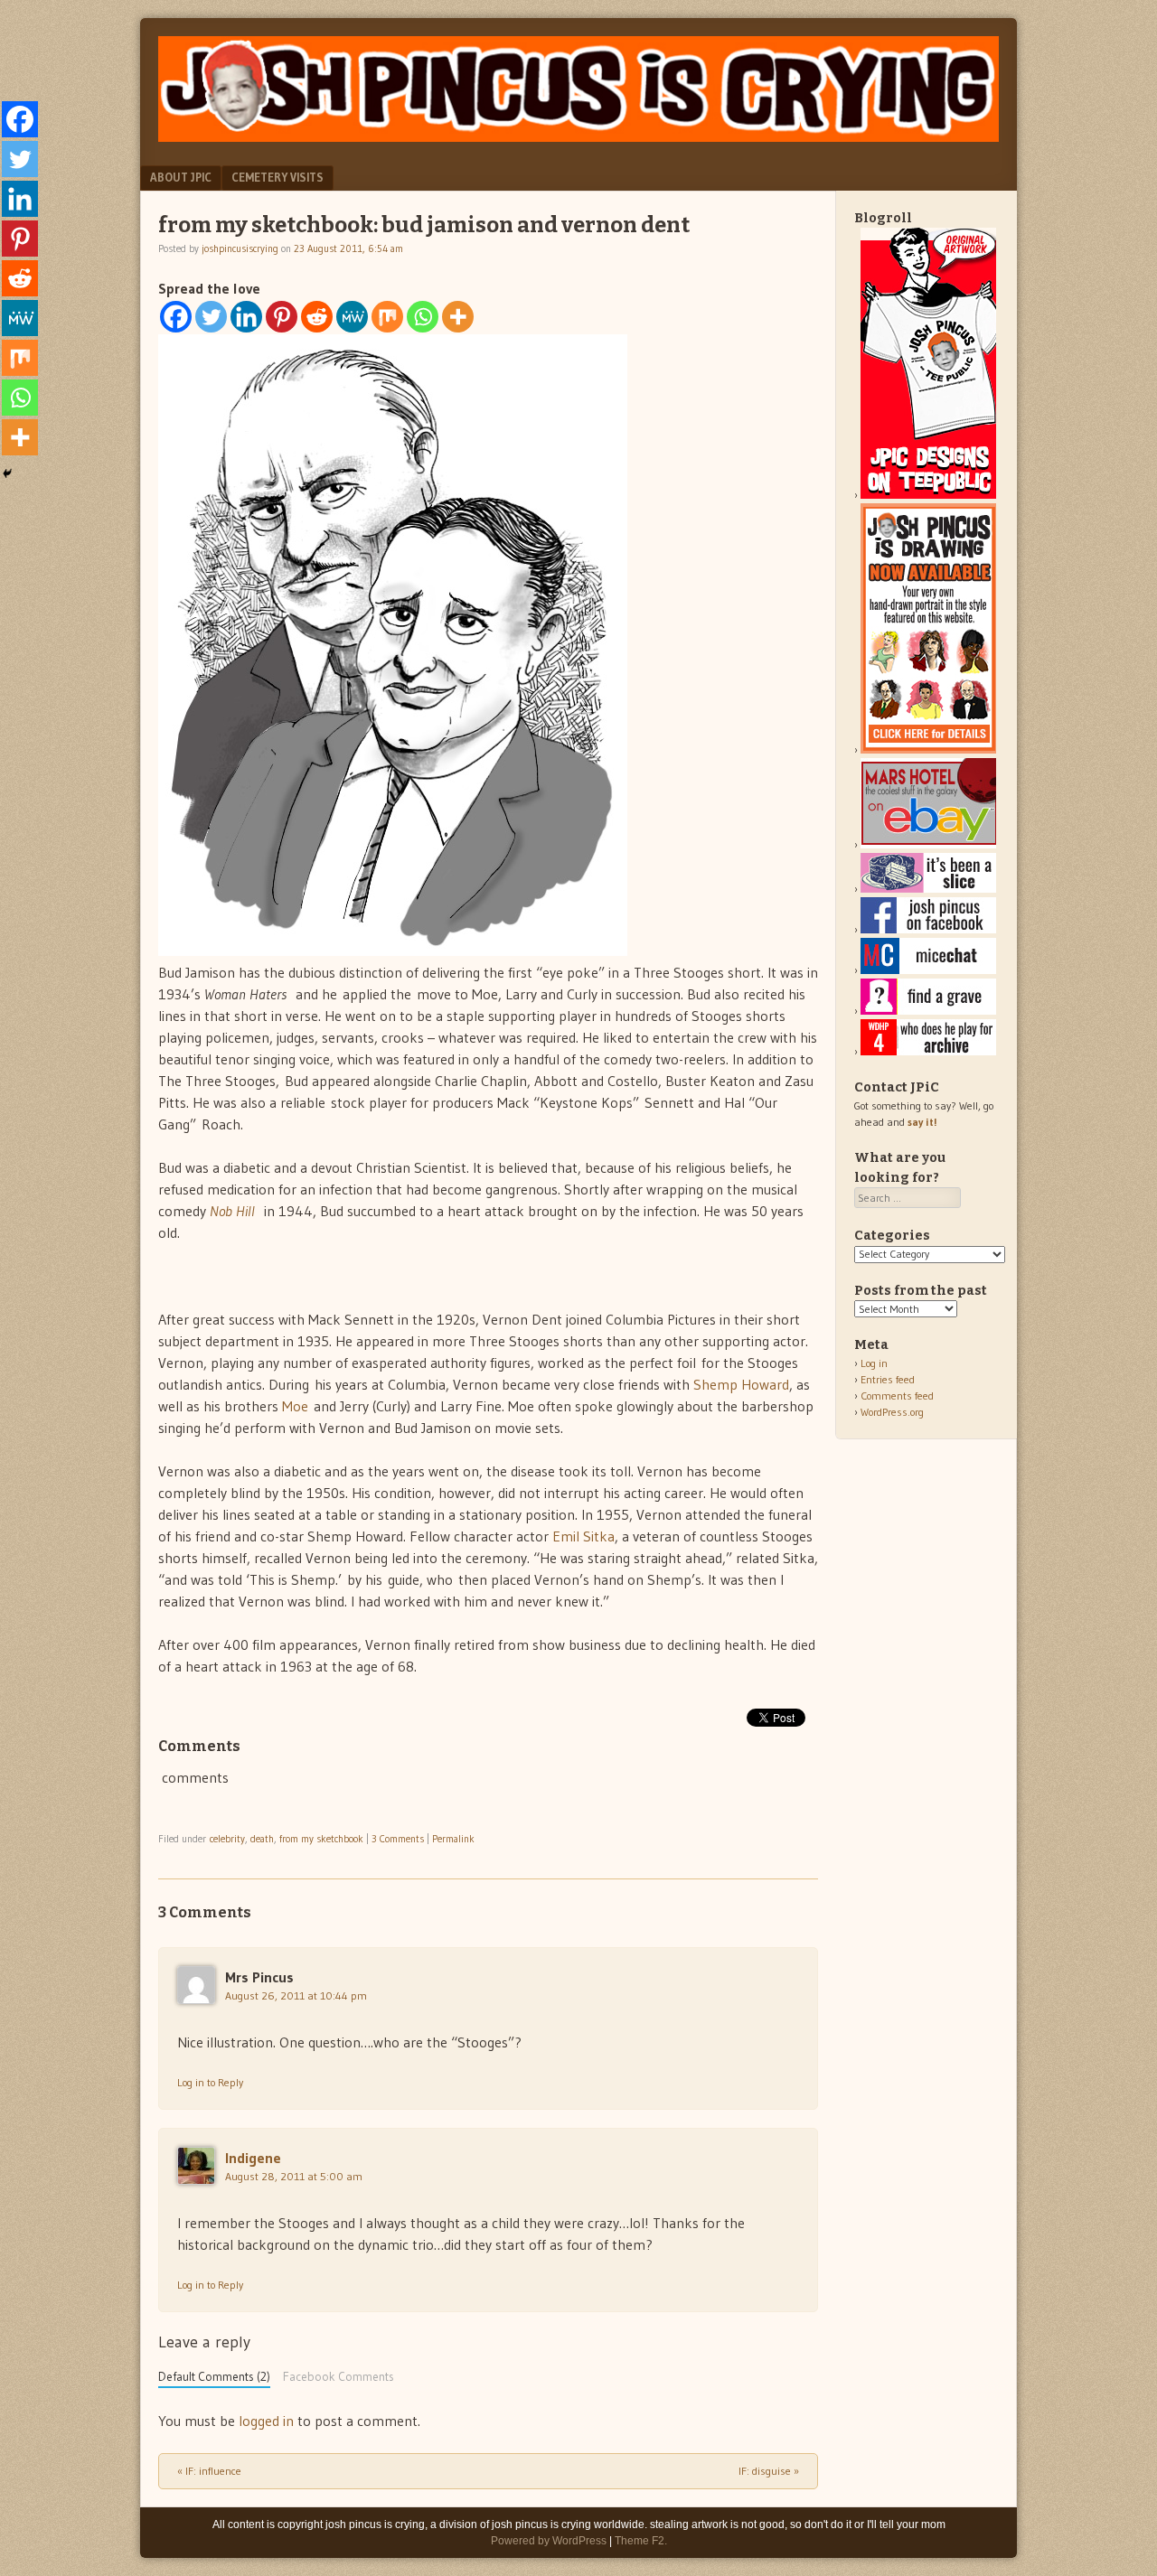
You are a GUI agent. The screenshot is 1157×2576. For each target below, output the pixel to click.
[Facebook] (176, 317)
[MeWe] (352, 317)
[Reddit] (317, 317)
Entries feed (888, 1379)
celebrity (227, 1839)
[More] (458, 317)
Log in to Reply (210, 2082)
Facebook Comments (339, 2377)
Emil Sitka (583, 1536)
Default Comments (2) (214, 2377)
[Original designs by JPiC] (928, 495)
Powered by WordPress (549, 2541)
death (262, 1839)
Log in (874, 1363)
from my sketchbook (321, 1839)
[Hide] (7, 473)
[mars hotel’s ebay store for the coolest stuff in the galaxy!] (928, 844)
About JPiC (181, 177)
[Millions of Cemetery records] (928, 1011)
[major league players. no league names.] (928, 1051)
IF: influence (209, 2471)
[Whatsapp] (423, 317)
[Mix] (387, 317)
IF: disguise (769, 2471)
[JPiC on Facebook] (928, 929)
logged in (266, 2421)
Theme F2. (641, 2541)
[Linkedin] (246, 317)
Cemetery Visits (277, 177)
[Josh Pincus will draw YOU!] (928, 749)
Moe (295, 1406)
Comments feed (897, 1396)
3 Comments (398, 1839)
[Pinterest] (282, 317)
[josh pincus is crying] (578, 136)
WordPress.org (892, 1412)
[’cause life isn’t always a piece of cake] (928, 889)
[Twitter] (211, 317)
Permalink (453, 1839)
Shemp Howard (741, 1384)
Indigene (253, 2158)
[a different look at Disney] (928, 970)
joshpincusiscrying (240, 248)
